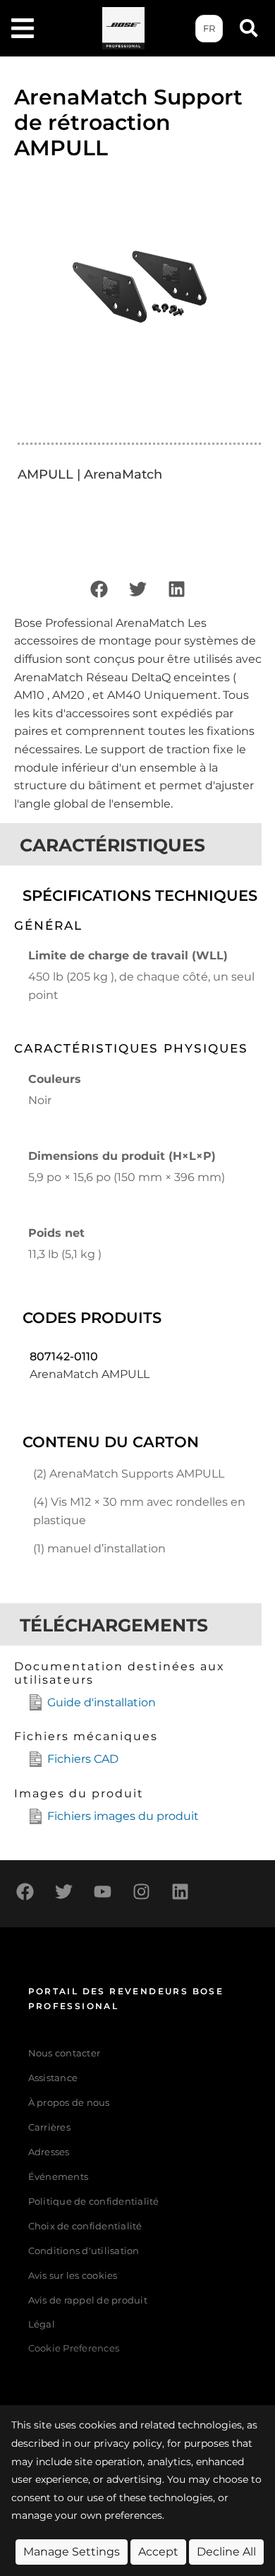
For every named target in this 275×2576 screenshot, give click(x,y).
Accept (158, 2552)
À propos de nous (69, 2103)
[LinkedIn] (176, 589)
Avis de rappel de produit (88, 2300)
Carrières (49, 2127)
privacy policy (128, 2443)
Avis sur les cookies (73, 2276)
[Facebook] (99, 589)
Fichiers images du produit (123, 1816)
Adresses (49, 2152)
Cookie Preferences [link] (74, 2349)
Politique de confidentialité (94, 2201)
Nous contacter (65, 2053)
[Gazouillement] (137, 589)
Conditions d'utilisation (84, 2251)
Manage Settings (72, 2552)
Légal (42, 2324)
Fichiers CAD (83, 1759)
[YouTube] (102, 1892)
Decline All (226, 2552)
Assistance (53, 2078)
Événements (59, 2177)
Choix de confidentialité (85, 2226)
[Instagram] (141, 1892)
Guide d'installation (102, 1702)
